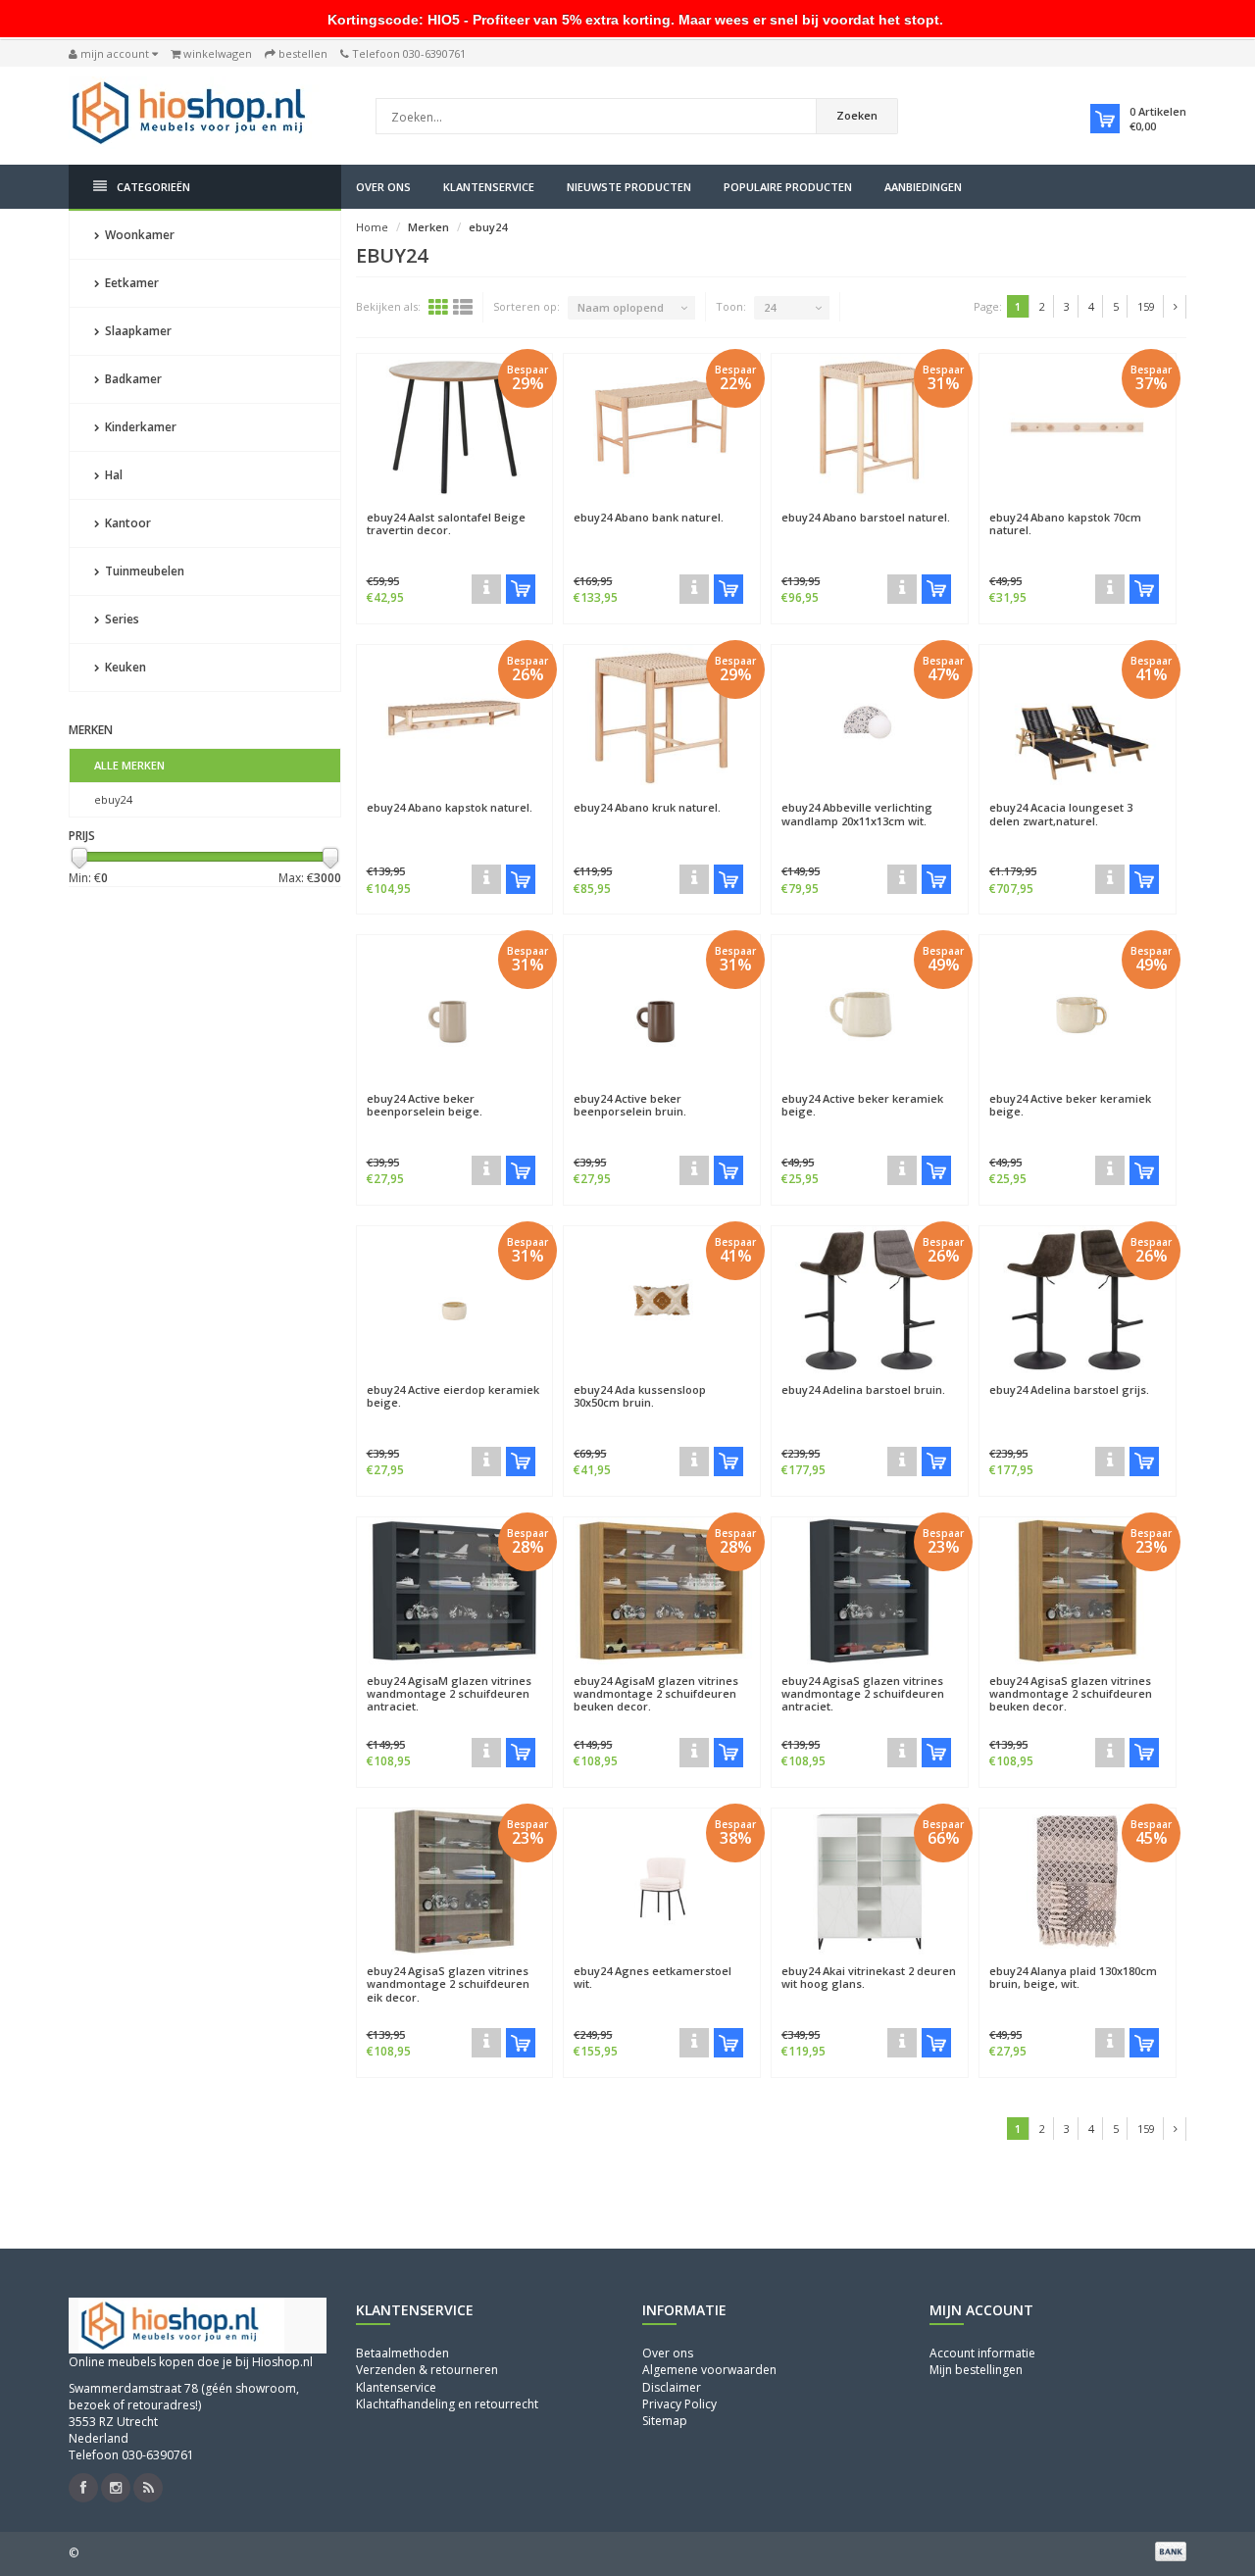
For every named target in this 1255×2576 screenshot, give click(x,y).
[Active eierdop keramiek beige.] (486, 1461)
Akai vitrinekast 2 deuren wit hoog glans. (869, 1977)
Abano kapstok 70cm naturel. (1065, 523)
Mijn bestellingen (976, 2370)
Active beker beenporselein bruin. (630, 1105)
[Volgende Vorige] (1176, 307)
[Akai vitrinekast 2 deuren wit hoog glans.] (902, 2043)
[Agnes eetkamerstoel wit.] (694, 2043)
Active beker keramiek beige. (862, 1105)
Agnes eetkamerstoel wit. (653, 1977)
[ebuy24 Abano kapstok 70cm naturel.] (1078, 427)
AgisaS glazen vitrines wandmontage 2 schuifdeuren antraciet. (863, 1693)
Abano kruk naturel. (647, 807)
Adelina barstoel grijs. (1069, 1389)
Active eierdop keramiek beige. (453, 1396)
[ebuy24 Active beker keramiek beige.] (870, 1009)
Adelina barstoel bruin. (863, 1389)
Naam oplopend (621, 307)
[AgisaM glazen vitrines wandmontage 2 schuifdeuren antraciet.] (486, 1753)
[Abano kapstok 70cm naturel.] (1110, 589)
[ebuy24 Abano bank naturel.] (662, 427)
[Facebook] (83, 2488)
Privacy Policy (679, 2404)
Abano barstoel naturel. (866, 517)
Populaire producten (788, 187)
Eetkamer (130, 283)
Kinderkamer (139, 427)
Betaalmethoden (402, 2353)
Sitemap (665, 2421)
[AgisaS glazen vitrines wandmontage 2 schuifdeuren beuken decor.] (1110, 1753)
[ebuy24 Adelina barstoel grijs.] (1078, 1300)
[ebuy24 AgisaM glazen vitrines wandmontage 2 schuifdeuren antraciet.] (455, 1591)
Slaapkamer (137, 331)
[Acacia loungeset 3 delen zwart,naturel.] (1110, 879)
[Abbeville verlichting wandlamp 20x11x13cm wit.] (902, 879)
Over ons (383, 187)
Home (372, 227)
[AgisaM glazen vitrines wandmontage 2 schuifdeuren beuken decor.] (694, 1753)
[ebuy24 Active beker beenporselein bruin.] (662, 1009)
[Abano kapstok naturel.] (486, 879)
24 (770, 307)
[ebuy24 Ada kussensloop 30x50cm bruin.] (662, 1300)
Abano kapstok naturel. (450, 807)
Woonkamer (138, 235)
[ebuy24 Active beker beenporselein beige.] (455, 1009)
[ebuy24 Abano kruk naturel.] (662, 718)
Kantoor (126, 523)
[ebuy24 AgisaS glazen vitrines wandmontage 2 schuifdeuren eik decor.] (455, 1882)
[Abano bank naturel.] (694, 589)
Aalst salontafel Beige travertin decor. (446, 523)
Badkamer (132, 379)
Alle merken (129, 765)
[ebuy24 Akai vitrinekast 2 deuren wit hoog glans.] (870, 1882)
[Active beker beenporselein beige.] (486, 1170)
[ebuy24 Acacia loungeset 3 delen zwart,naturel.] (1078, 718)
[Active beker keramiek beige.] (902, 1170)
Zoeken (857, 115)
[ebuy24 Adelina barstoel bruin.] (870, 1300)
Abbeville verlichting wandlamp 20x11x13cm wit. (857, 814)
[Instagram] (116, 2488)
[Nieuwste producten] (148, 2488)
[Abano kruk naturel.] (694, 879)
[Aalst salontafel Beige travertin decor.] (486, 589)
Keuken (124, 667)
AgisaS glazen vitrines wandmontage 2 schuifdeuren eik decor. (448, 1983)
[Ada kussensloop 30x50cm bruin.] (694, 1461)
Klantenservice (489, 187)
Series (121, 619)
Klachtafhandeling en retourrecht (447, 2404)
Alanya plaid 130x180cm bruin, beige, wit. (1073, 1977)
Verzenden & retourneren (427, 2370)
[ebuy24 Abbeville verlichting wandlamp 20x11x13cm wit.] (870, 718)
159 (1146, 306)
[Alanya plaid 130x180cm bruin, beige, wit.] (1110, 2043)
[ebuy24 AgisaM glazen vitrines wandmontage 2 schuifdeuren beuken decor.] (662, 1591)
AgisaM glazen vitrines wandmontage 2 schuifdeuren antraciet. (449, 1693)
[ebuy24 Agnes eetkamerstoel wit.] (662, 1882)
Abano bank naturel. (649, 517)
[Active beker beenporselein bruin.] (694, 1170)
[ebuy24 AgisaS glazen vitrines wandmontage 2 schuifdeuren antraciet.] (870, 1591)
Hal (112, 475)
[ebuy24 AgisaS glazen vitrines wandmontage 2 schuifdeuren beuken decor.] (1078, 1591)
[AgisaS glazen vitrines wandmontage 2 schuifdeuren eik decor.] (486, 2043)
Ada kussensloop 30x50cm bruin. (640, 1396)
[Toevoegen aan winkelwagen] (521, 589)
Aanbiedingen (923, 187)
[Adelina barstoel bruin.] (902, 1461)
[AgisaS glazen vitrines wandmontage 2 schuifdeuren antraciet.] (902, 1753)
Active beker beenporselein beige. (425, 1105)
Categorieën (153, 187)
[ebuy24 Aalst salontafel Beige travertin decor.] (455, 427)
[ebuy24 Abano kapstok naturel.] (455, 718)
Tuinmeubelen (143, 571)
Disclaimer (672, 2387)
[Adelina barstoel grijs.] (1110, 1461)
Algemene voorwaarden (709, 2370)
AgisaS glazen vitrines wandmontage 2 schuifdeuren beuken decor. (1071, 1693)
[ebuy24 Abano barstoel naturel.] (870, 427)
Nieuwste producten (629, 187)
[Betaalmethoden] (1171, 2551)
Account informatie (982, 2353)
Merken (428, 227)
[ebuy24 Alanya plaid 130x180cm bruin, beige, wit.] (1078, 1882)
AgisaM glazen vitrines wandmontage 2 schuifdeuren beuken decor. (656, 1693)
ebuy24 (113, 799)
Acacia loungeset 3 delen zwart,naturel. (1061, 814)
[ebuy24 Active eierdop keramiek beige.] (455, 1300)
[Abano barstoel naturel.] (902, 589)
